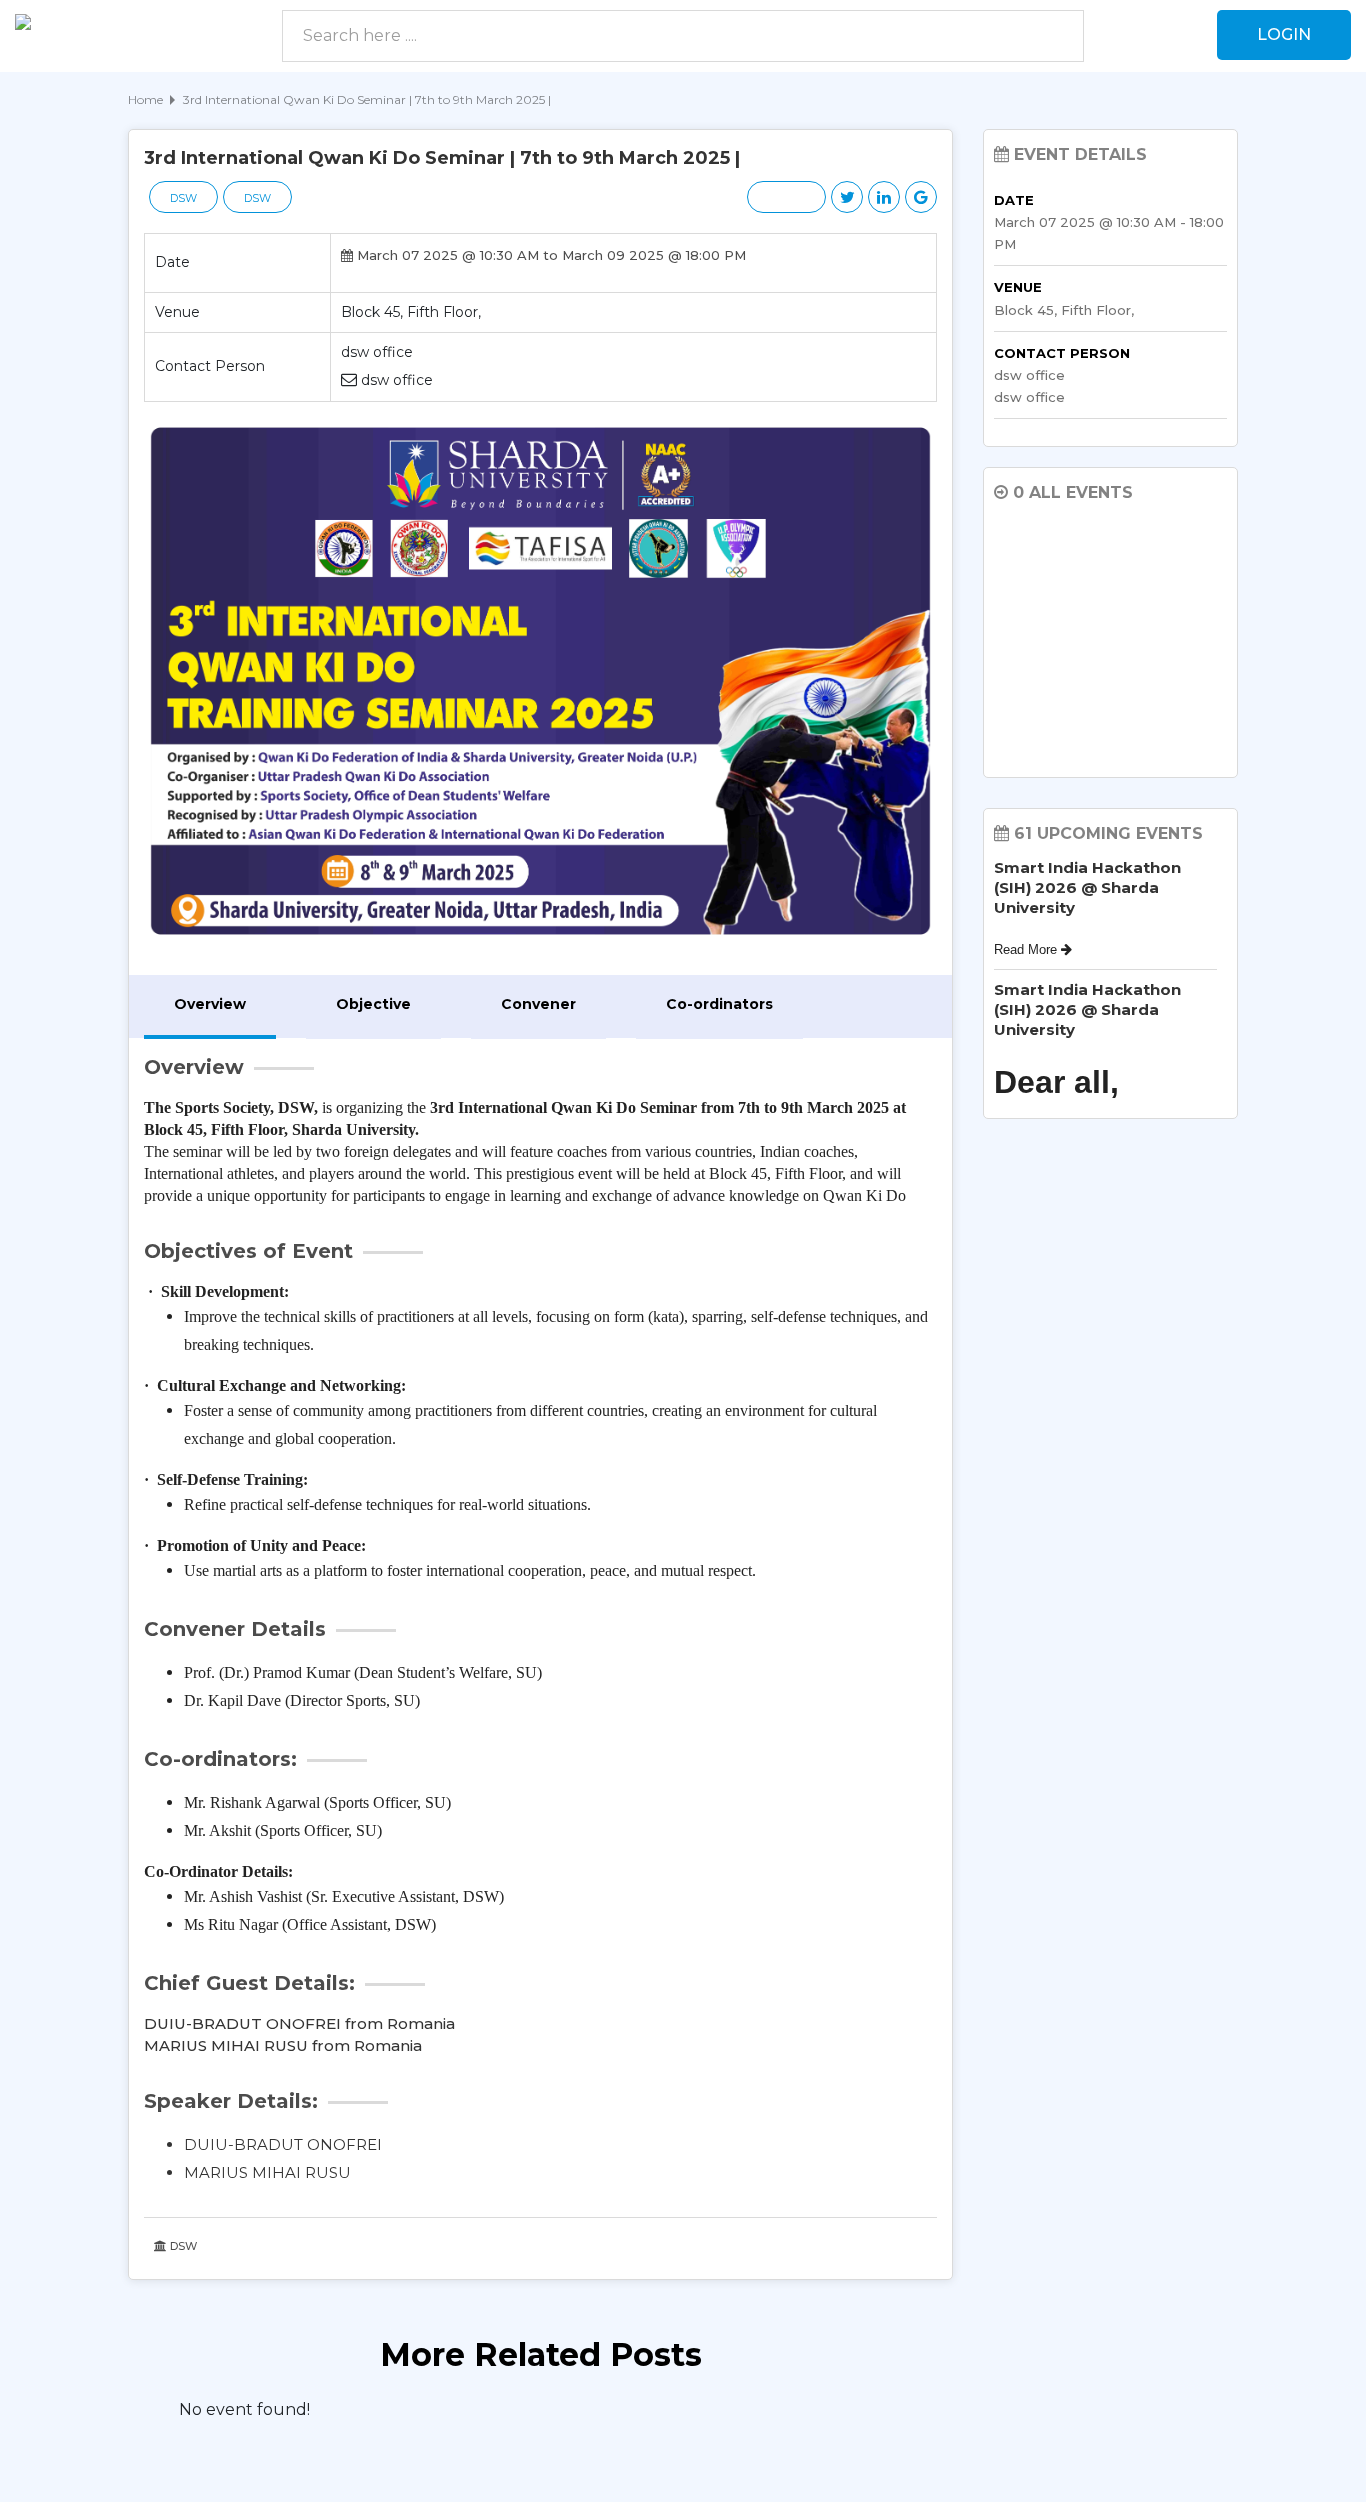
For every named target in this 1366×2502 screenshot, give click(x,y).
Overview (210, 1004)
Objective (373, 1004)
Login (1284, 34)
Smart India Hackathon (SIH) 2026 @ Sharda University (1087, 887)
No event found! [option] (244, 2409)
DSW (183, 198)
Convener (538, 1004)
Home (145, 99)
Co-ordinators (719, 1004)
